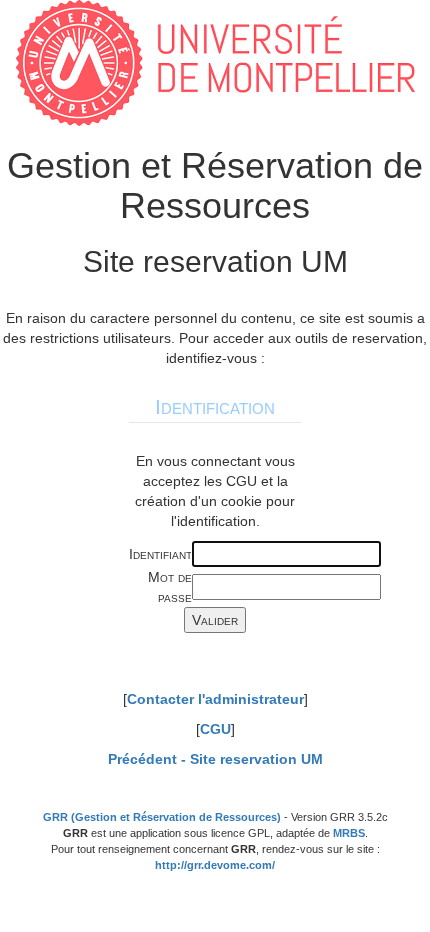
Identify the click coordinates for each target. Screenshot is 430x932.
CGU (215, 729)
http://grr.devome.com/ (215, 865)
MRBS (349, 833)
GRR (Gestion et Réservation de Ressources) (162, 817)
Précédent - (215, 759)
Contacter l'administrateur (215, 699)
